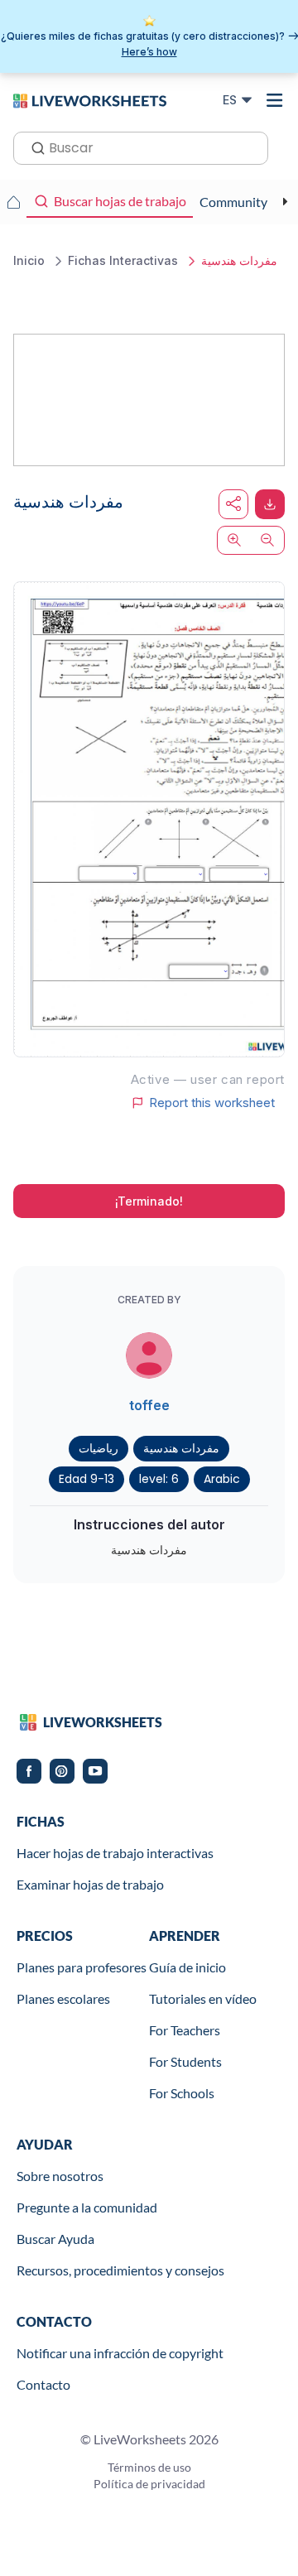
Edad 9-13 (87, 1479)
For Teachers (185, 2030)
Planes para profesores (82, 1967)
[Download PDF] (270, 504)
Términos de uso (149, 2467)
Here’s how (149, 52)
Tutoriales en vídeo (203, 1998)
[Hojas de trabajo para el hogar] (13, 202)
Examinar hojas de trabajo (90, 1884)
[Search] (33, 147)
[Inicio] (90, 99)
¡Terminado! (149, 1201)
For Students (185, 2061)
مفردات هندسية (181, 1448)
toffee (149, 1405)
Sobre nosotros (60, 2176)
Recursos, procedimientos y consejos (120, 2270)
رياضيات (99, 1448)
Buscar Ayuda (55, 2239)
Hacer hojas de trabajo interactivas (115, 1853)
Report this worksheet (212, 1103)
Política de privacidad (149, 2484)
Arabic (222, 1479)
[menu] (275, 100)
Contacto (43, 2384)
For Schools (182, 2093)
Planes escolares (63, 1998)
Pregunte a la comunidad (87, 2207)
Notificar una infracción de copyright (120, 2353)
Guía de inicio (187, 1967)
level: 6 (159, 1479)
